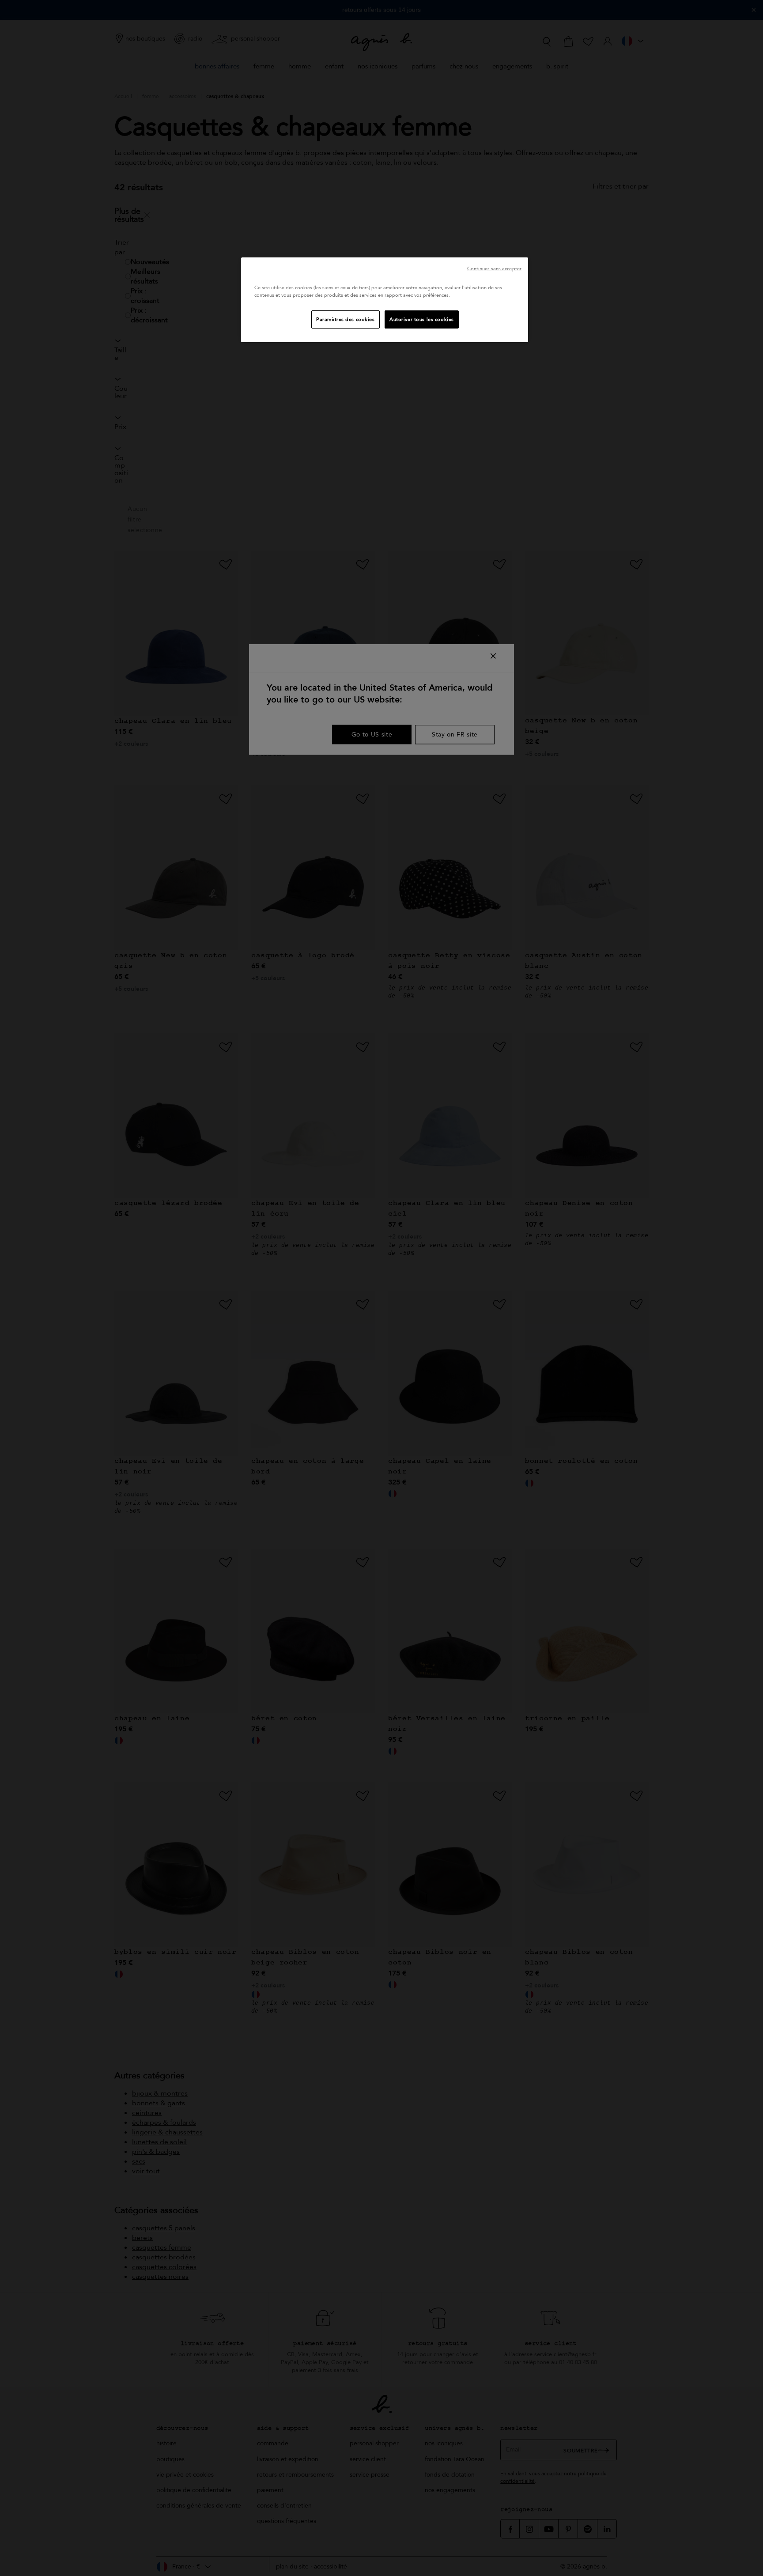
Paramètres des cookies (346, 319)
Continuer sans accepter (494, 269)
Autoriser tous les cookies (422, 319)
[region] (385, 300)
